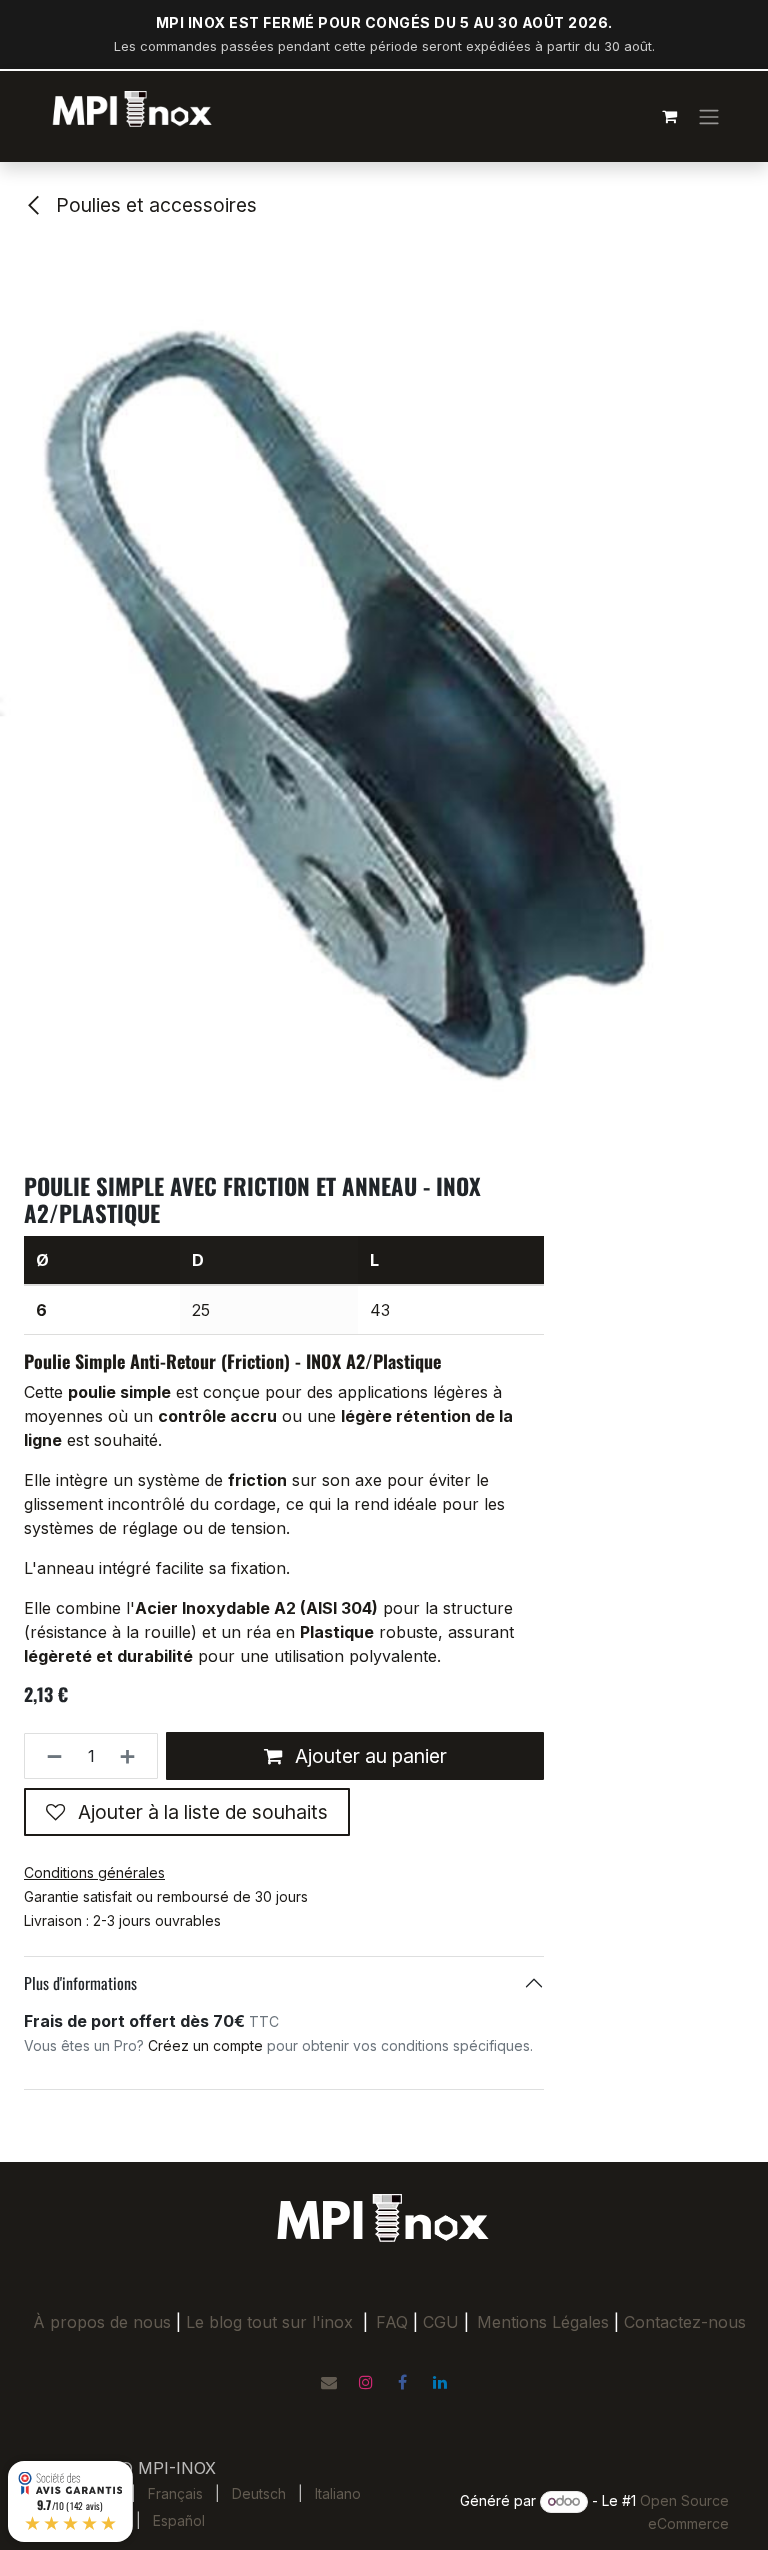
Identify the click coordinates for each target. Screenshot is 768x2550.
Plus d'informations (80, 1983)
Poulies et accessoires (154, 205)
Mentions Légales (543, 2322)
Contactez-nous (685, 2322)
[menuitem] (175, 2493)
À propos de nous (102, 2322)
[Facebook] (403, 2382)
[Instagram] (366, 2382)
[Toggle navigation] (709, 116)
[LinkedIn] (440, 2382)
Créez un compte (205, 2045)
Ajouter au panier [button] (368, 1756)
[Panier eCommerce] (669, 116)
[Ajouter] (133, 1756)
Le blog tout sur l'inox (269, 2322)
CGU (446, 2322)
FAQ (392, 2322)
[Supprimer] (48, 1756)
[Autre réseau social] (329, 2382)
